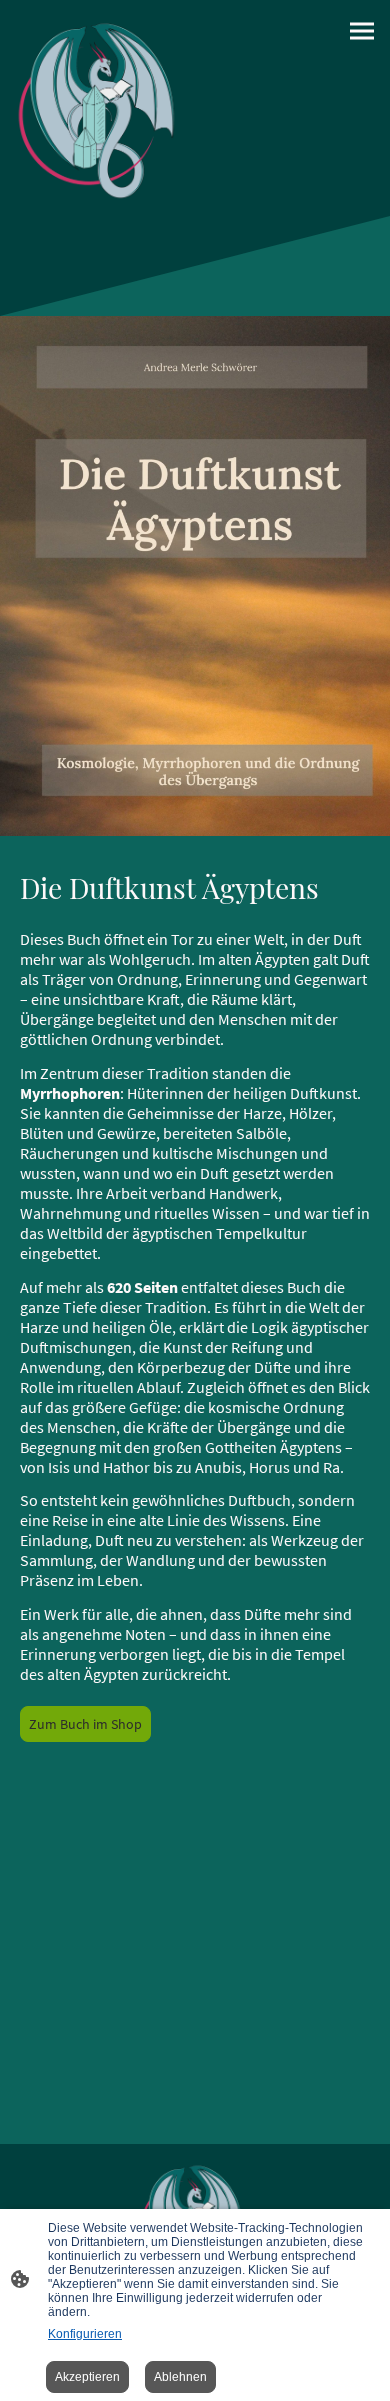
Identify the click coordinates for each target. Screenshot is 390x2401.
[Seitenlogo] (101, 108)
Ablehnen (180, 2377)
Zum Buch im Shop (85, 1724)
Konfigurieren (85, 2334)
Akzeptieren (87, 2377)
